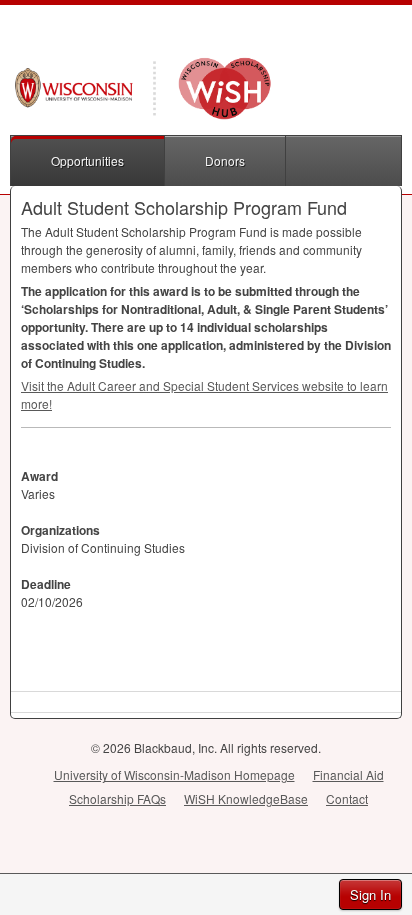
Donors (225, 160)
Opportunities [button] (87, 160)
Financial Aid (348, 774)
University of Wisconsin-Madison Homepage (174, 774)
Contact (347, 798)
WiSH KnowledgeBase (246, 798)
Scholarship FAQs (117, 798)
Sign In (370, 894)
